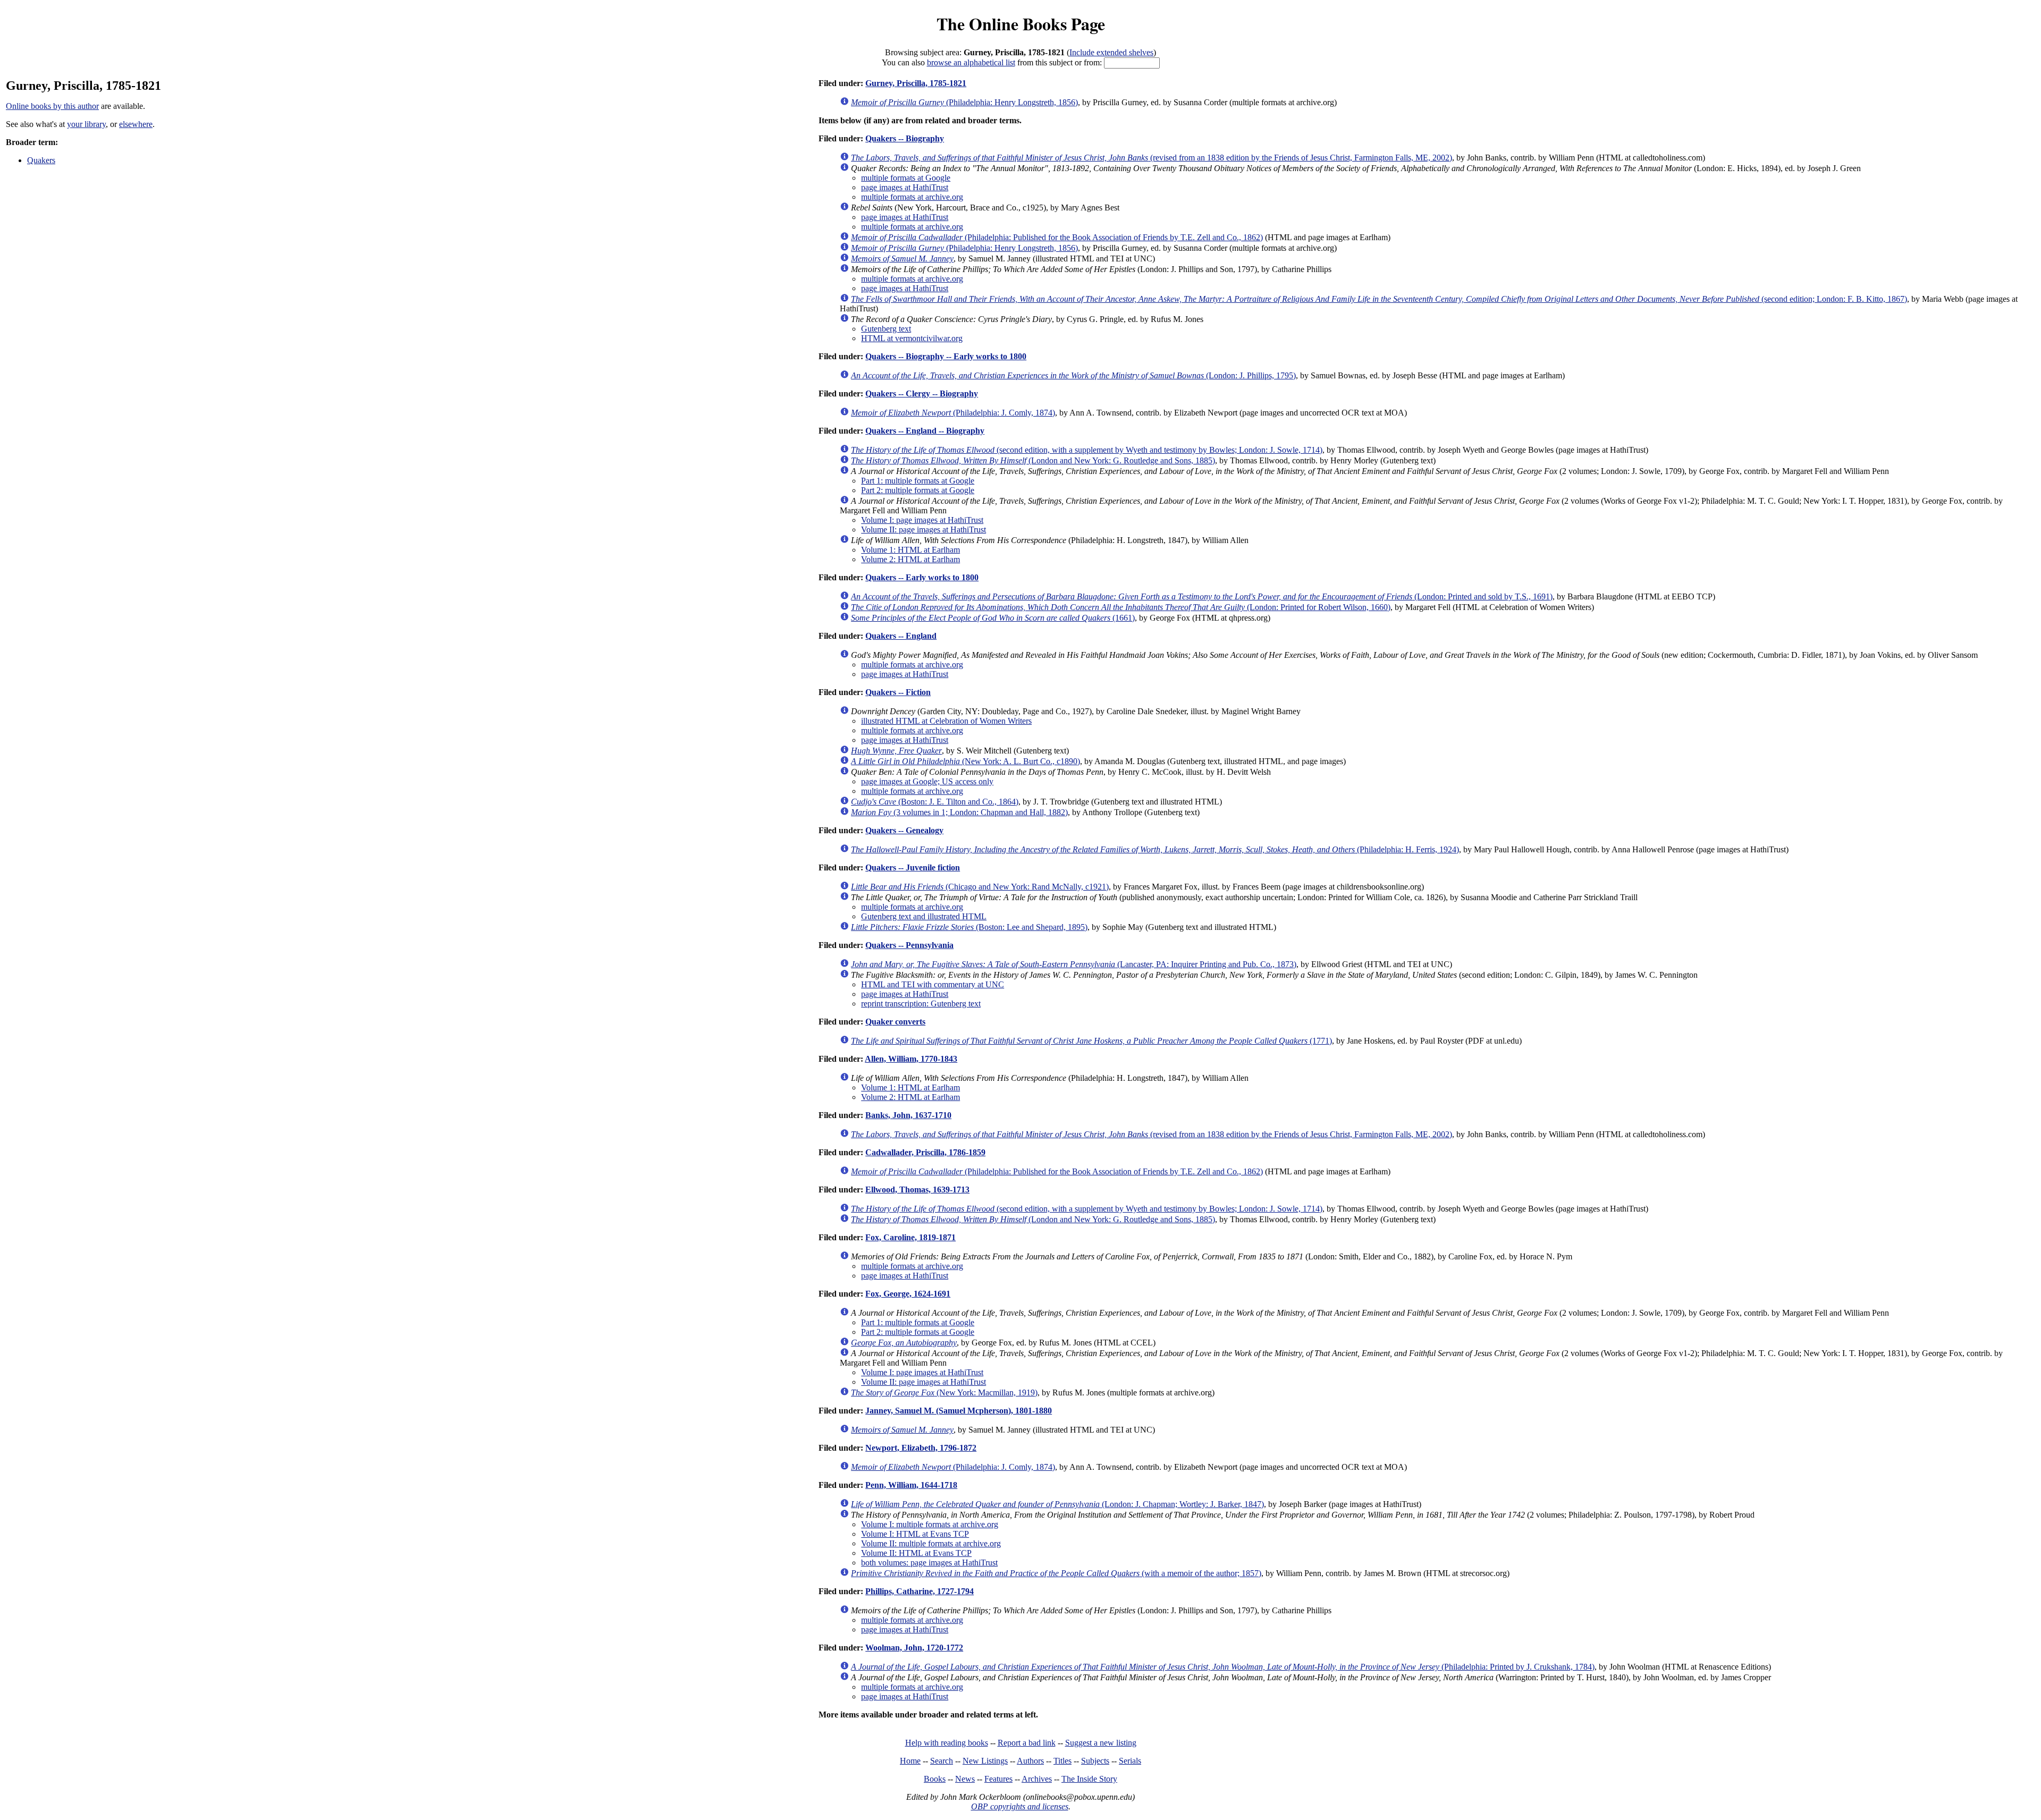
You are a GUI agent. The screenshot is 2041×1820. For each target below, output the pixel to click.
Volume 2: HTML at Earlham (910, 559)
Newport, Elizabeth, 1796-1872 (921, 1448)
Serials (1130, 1761)
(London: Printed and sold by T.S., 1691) (1202, 596)
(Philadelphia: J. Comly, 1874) (953, 413)
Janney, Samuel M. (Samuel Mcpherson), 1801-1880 (959, 1411)
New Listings (985, 1761)
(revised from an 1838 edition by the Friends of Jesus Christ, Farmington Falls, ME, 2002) (1152, 158)
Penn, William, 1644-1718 (911, 1485)
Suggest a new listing (1101, 1743)
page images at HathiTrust (905, 187)
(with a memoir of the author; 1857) (1056, 1573)
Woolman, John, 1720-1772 (914, 1648)
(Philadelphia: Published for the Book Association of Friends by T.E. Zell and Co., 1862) (1057, 237)
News (965, 1779)
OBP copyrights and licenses (1020, 1806)
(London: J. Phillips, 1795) (1073, 375)
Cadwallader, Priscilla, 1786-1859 (925, 1152)
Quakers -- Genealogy (904, 830)
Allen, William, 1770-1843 (911, 1059)
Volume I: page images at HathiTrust (922, 520)
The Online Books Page (1021, 24)
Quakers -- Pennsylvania (909, 945)
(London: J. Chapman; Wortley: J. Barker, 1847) (1057, 1504)
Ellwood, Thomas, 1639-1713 (917, 1190)
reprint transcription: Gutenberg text (921, 1004)
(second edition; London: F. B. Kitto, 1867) (1379, 299)
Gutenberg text (886, 329)
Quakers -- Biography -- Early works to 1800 (946, 356)
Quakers (41, 160)
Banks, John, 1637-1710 (908, 1115)
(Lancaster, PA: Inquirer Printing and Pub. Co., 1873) (1074, 964)
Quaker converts (895, 1022)
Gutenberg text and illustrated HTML (924, 916)
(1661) (993, 618)
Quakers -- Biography (905, 138)
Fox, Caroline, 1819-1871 (910, 1237)
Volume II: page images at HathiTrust (923, 530)
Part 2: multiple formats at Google (918, 490)
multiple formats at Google (906, 178)
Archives (1037, 1779)
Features (998, 1779)
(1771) (1091, 1041)
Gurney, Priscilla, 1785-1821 (916, 83)
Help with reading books (947, 1743)
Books (935, 1779)
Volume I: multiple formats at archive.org (930, 1524)
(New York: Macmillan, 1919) (944, 1392)
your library (86, 124)
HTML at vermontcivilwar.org (912, 338)
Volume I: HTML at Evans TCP (915, 1534)
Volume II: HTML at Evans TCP (916, 1553)
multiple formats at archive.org (912, 197)
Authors (1030, 1761)
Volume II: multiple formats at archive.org (931, 1543)
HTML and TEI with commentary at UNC (933, 984)
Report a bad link (1027, 1743)
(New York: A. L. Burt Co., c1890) (965, 761)
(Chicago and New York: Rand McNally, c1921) (980, 887)
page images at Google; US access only (927, 781)
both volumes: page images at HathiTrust (929, 1563)
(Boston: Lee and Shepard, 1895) (969, 927)
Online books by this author (52, 106)
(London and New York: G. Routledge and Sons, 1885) (1033, 460)
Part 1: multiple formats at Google (918, 481)
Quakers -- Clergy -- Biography (922, 393)
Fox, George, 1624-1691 (908, 1294)
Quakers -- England (901, 636)
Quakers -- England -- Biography (925, 431)
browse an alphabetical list (971, 62)
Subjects (1095, 1761)
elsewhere (136, 124)
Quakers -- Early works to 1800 (922, 577)
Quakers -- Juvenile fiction (913, 867)
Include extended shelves (1111, 52)
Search (942, 1761)
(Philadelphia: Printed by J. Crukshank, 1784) (1223, 1667)
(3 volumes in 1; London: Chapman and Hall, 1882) (959, 812)
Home (910, 1761)
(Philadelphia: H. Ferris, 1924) (1155, 849)
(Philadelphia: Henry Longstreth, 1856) (964, 102)
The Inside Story (1089, 1779)
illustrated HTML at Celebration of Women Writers (946, 721)
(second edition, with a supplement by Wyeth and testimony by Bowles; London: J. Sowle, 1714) (1087, 450)
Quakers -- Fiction (898, 692)
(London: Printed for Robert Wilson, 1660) (1121, 607)
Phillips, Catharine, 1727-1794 (920, 1591)
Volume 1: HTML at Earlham (910, 550)
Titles (1062, 1761)
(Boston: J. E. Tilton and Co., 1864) (935, 802)
